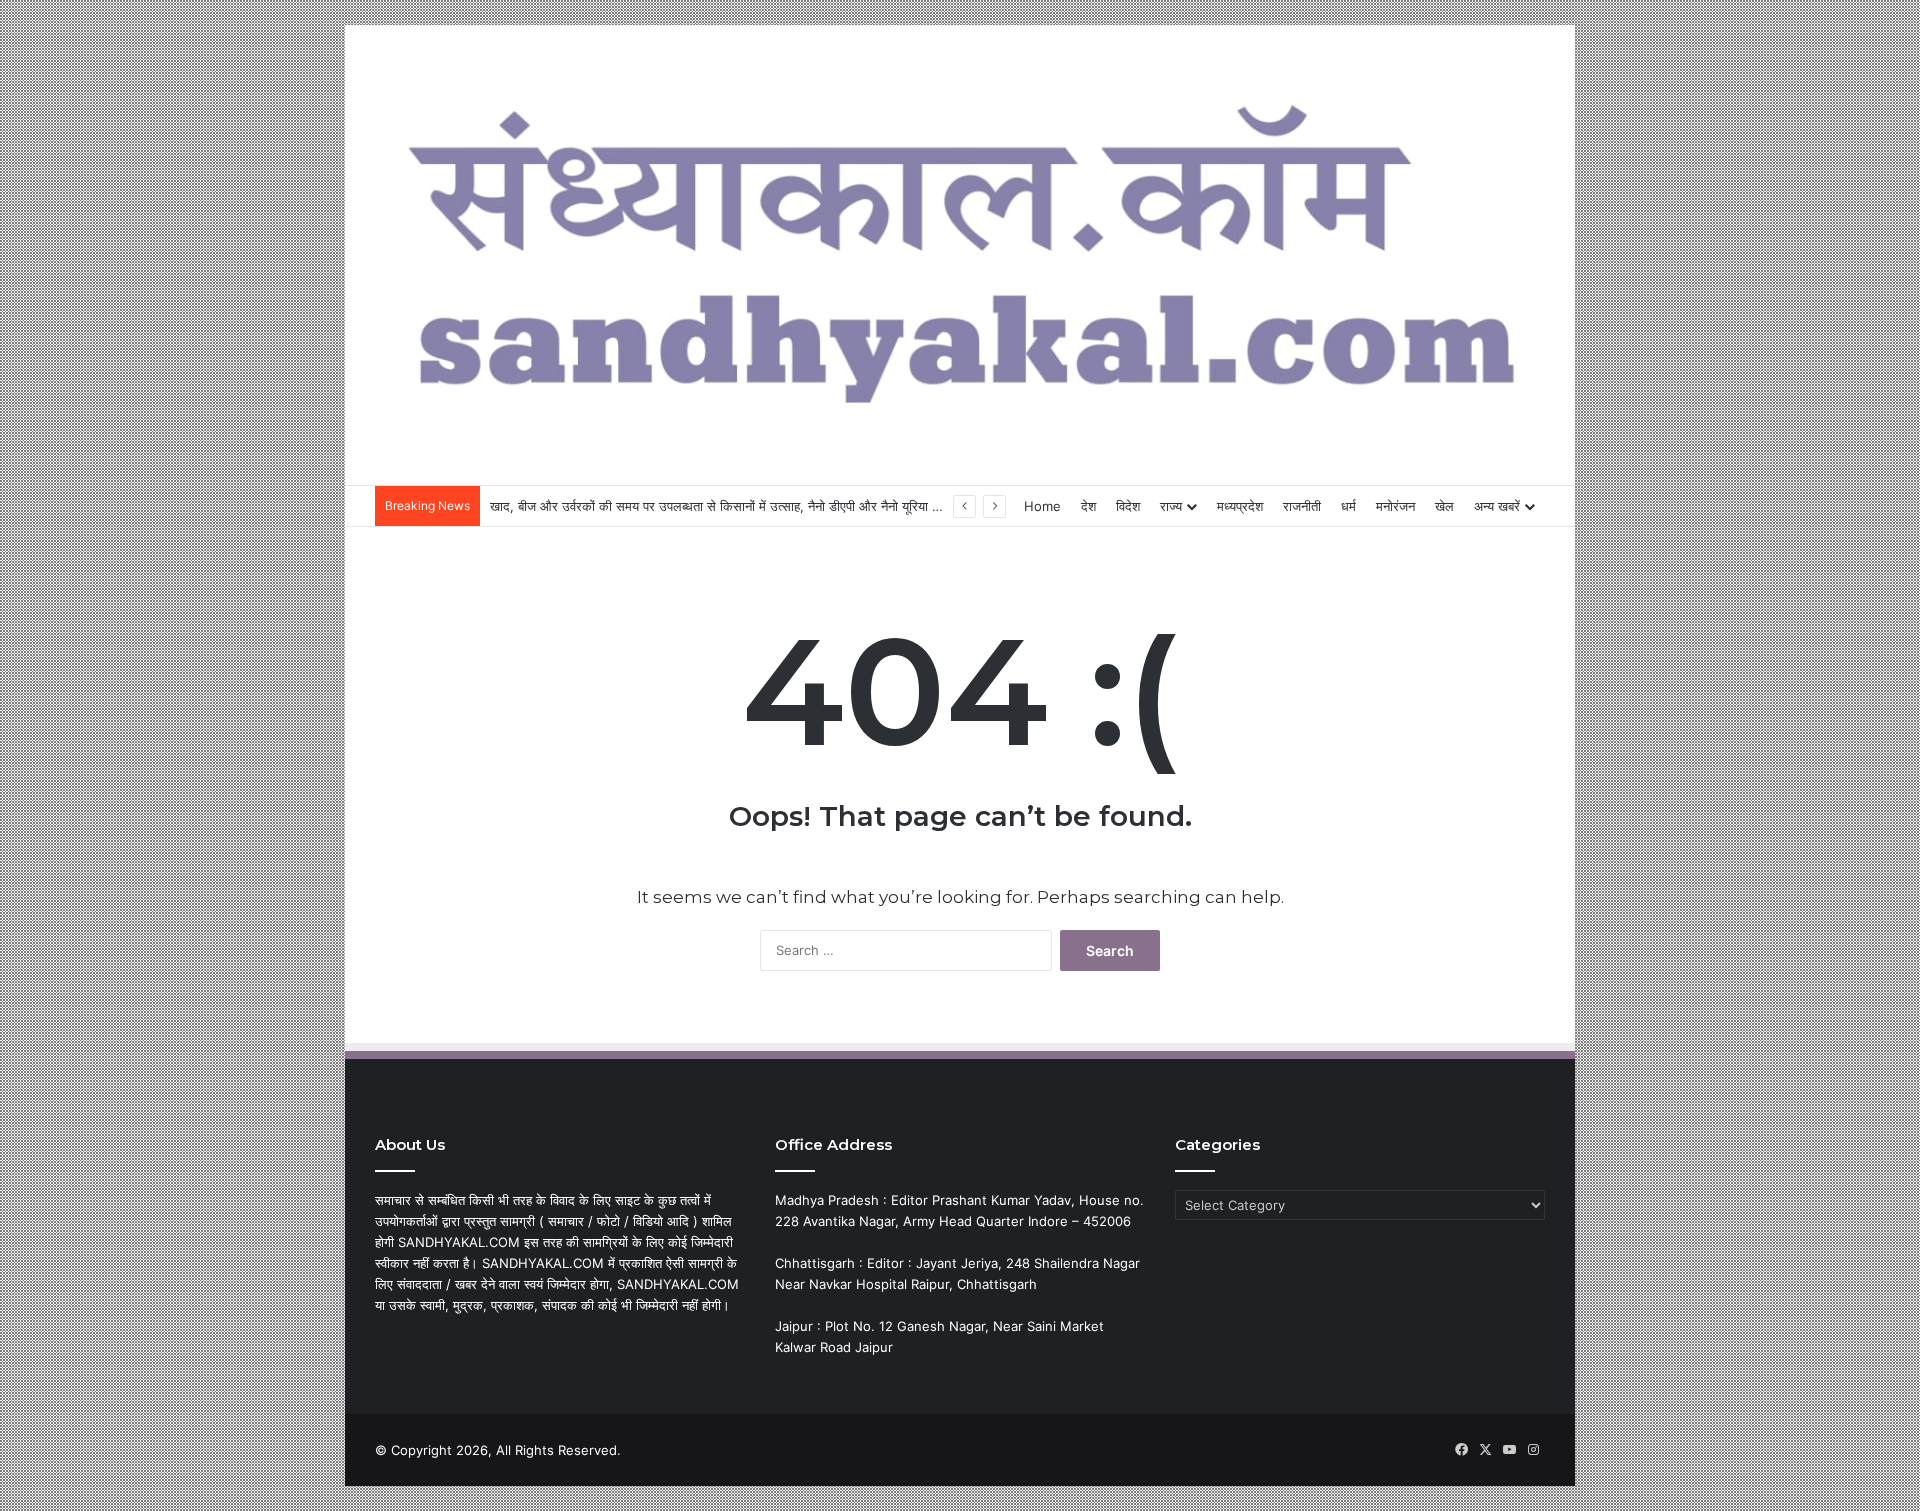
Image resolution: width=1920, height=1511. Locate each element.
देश (1088, 506)
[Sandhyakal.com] (960, 244)
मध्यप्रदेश (1240, 506)
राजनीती (1302, 506)
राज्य (1171, 506)
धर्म (1348, 506)
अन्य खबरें (1497, 506)
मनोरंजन (1395, 506)
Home (1042, 506)
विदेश (1128, 506)
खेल (1444, 506)
